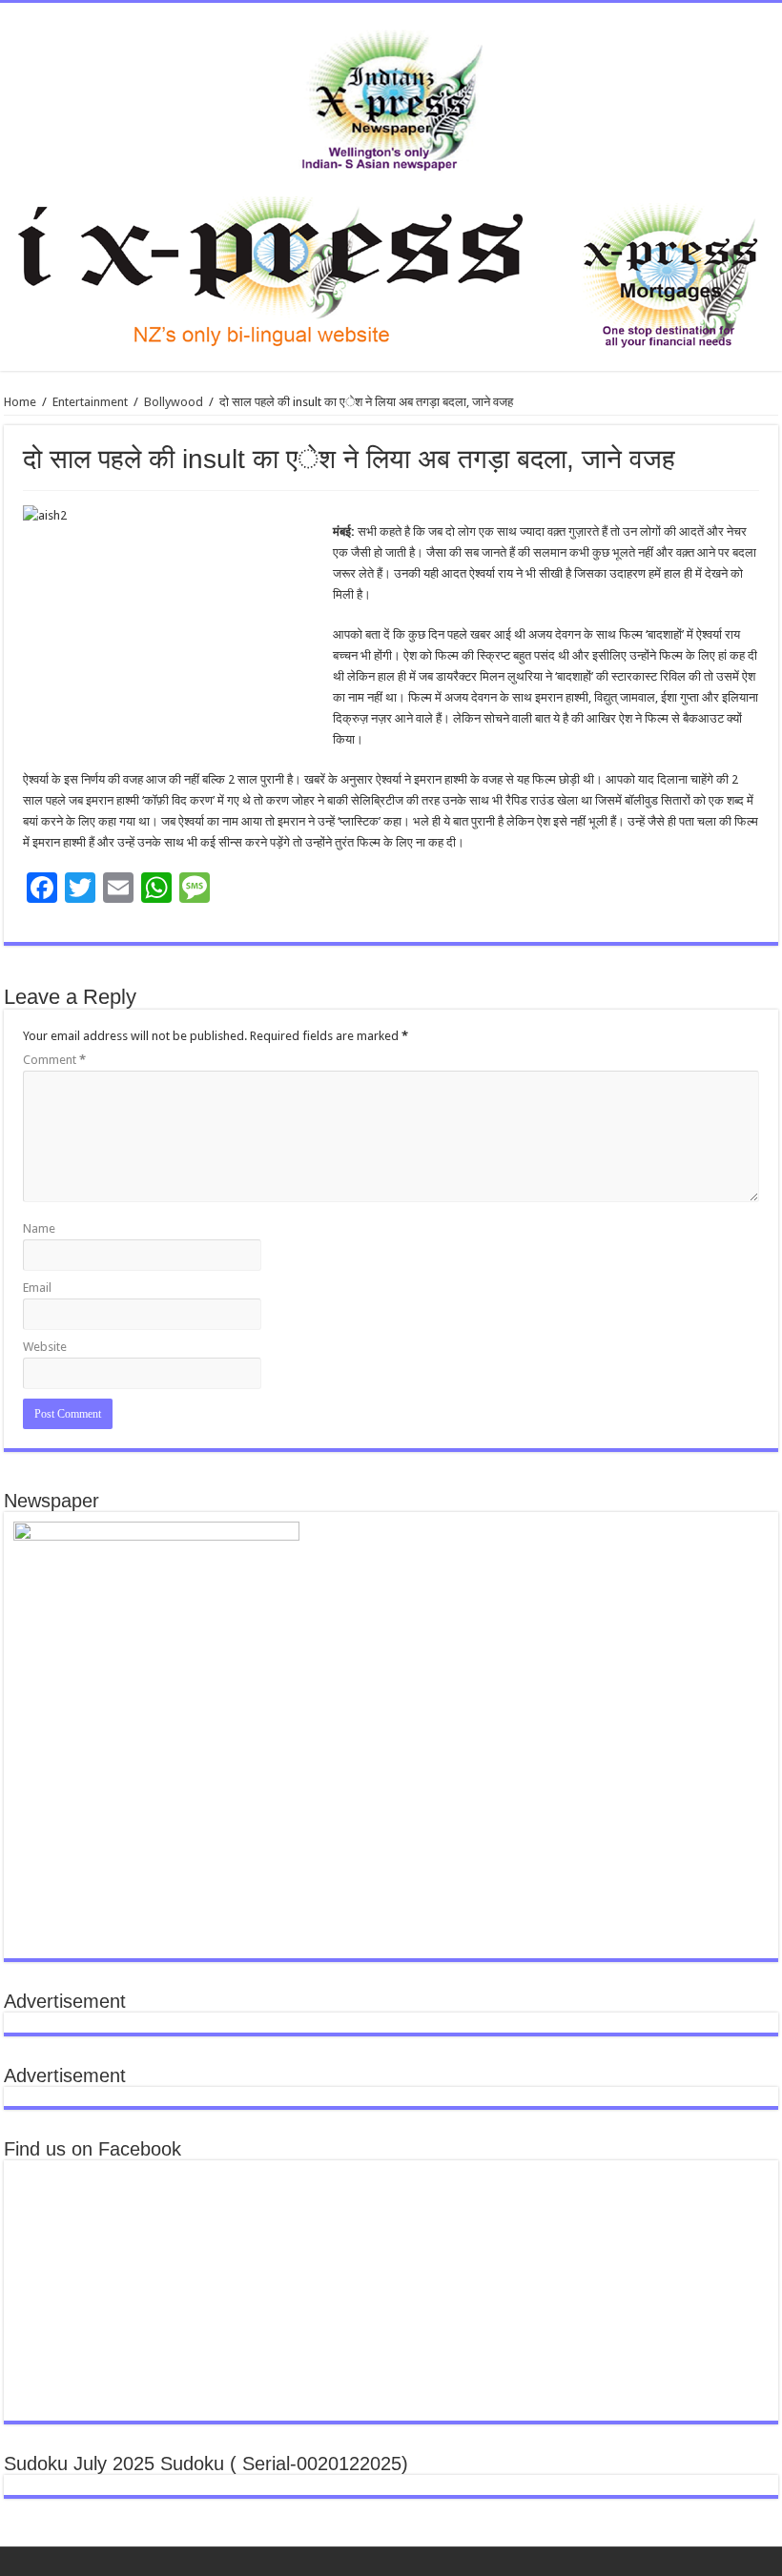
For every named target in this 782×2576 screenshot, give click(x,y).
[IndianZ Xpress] (391, 96)
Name (39, 1228)
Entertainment (90, 402)
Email (37, 1288)
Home (20, 402)
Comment (54, 1060)
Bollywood (174, 402)
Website (45, 1347)
